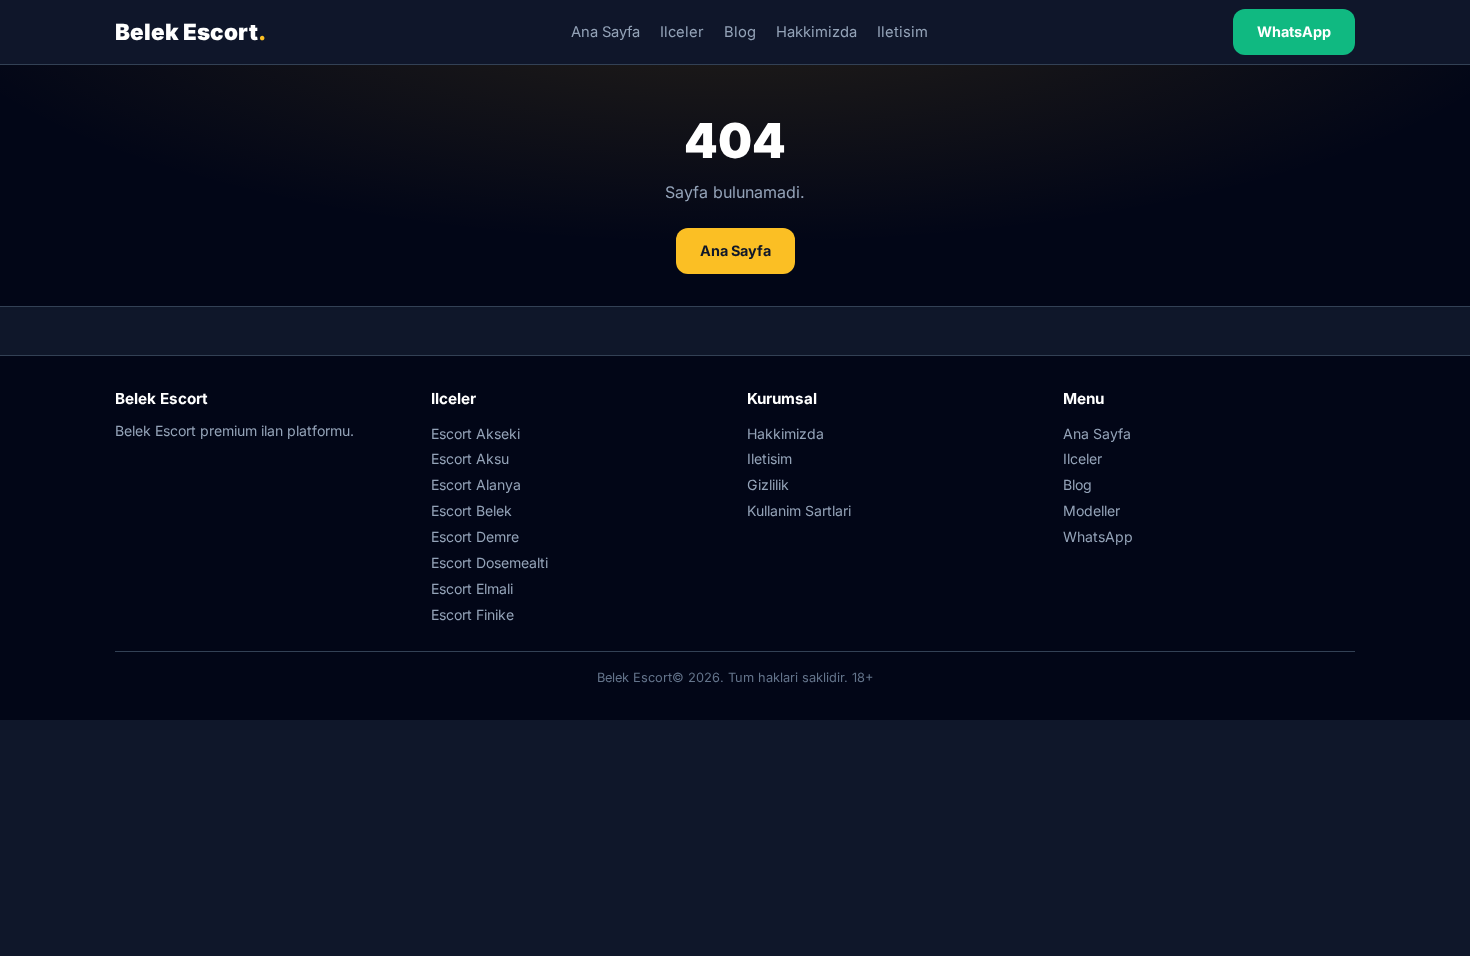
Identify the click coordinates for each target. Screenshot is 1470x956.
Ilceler (682, 32)
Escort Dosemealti (489, 562)
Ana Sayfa (605, 32)
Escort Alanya (476, 484)
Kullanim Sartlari (799, 510)
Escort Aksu (470, 458)
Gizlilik (768, 484)
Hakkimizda (816, 32)
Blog (740, 32)
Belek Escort (190, 31)
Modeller (1091, 510)
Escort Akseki (475, 433)
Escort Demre (475, 536)
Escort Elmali (472, 588)
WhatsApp (1294, 31)
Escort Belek (471, 510)
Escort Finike (472, 614)
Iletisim (902, 32)
